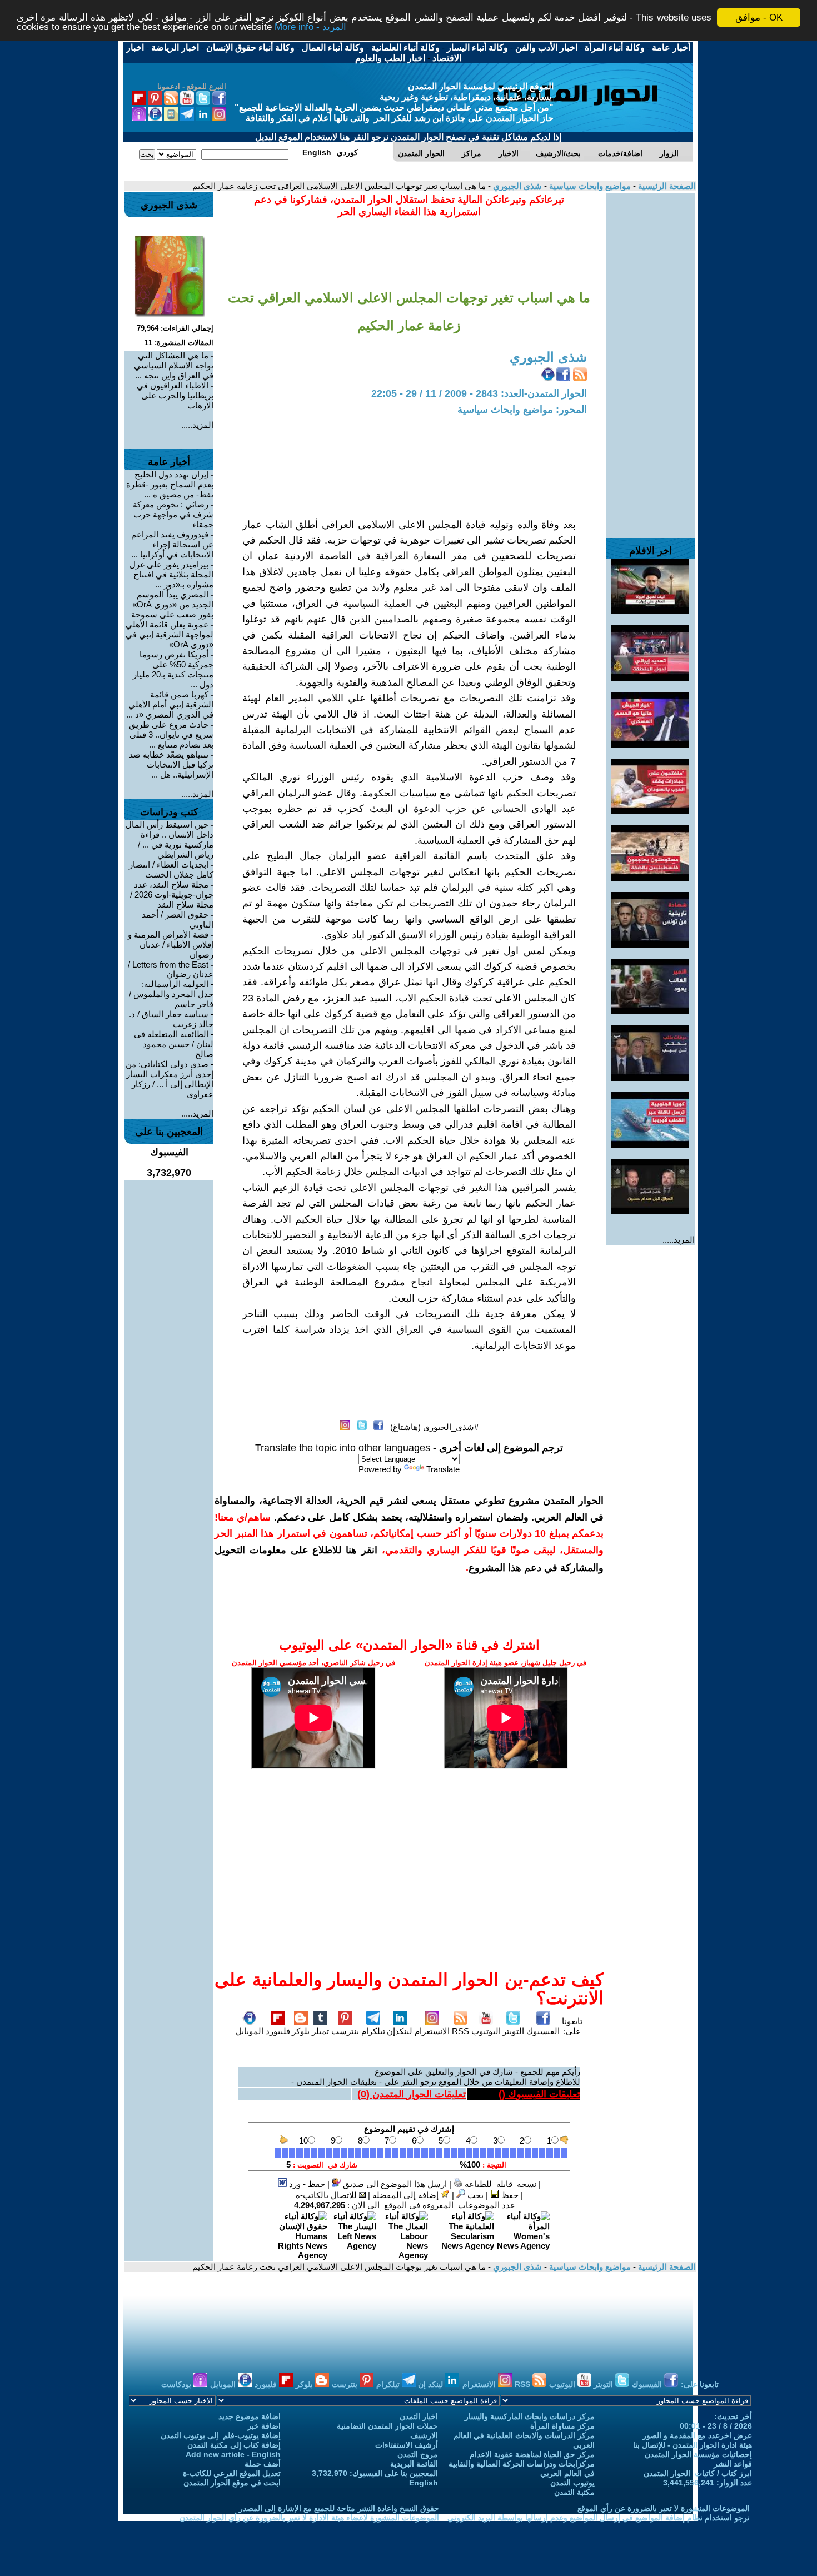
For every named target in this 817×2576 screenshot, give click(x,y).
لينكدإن (400, 2031)
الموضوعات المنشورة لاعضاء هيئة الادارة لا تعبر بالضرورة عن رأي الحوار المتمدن (309, 2518)
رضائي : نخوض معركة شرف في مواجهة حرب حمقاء (173, 514)
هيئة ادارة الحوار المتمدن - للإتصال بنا (693, 2445)
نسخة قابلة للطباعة (499, 2184)
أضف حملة (263, 2464)
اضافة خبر (264, 2426)
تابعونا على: (572, 2026)
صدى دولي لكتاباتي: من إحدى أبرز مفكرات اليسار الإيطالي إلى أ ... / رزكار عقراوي (170, 1079)
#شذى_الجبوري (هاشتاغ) (434, 1427)
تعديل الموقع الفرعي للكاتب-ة (232, 2473)
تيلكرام (373, 2031)
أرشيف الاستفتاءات (407, 2445)
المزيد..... (679, 1240)
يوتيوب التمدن (572, 2483)
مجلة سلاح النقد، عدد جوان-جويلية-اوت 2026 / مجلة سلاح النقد (172, 895)
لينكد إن (432, 2384)
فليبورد (278, 2031)
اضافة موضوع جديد (250, 2416)
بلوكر (301, 2031)
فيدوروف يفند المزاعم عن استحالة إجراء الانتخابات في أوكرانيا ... (172, 544)
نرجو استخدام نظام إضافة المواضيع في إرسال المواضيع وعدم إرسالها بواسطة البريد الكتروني (599, 2518)
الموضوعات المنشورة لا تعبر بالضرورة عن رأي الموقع (664, 2508)
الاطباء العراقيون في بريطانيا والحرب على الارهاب (175, 395)
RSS (460, 2031)
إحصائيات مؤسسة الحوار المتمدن (698, 2454)
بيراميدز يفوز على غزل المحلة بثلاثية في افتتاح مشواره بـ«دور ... (171, 574)
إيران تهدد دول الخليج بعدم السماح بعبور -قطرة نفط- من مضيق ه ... (170, 484)
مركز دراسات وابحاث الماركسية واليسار (530, 2416)
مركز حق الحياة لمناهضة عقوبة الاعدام (532, 2454)
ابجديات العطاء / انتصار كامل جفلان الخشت (171, 870)
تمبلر (320, 2031)
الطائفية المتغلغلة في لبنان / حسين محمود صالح (174, 1044)
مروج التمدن (418, 2454)
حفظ (509, 2195)
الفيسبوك (543, 2031)
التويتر (513, 2031)
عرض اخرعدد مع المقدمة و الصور (697, 2435)
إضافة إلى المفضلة (407, 2195)
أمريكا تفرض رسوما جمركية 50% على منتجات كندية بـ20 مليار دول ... (173, 669)
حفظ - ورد (306, 2184)
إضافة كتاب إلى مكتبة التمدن (234, 2445)
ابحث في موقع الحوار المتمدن (232, 2483)
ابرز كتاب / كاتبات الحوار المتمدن (698, 2473)
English (424, 2483)
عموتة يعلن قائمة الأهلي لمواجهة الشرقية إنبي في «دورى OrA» (170, 634)
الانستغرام (432, 2031)
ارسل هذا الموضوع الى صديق (394, 2184)
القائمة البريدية (414, 2464)
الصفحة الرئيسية (666, 186)
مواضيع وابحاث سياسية (589, 186)
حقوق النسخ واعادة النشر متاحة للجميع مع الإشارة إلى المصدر (339, 2508)
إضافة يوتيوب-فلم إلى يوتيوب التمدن (221, 2435)
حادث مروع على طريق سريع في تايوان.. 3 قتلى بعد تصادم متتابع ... (171, 734)
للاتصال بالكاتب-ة (327, 2195)
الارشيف (424, 2435)
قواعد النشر (733, 2464)
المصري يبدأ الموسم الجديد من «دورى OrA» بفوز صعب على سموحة (172, 604)
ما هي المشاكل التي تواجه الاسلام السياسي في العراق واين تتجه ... (174, 365)
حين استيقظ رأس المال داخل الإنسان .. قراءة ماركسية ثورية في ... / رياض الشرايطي (170, 839)
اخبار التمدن (419, 2416)
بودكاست (177, 2384)
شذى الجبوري (516, 186)
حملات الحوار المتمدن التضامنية (387, 2426)
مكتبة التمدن (574, 2492)
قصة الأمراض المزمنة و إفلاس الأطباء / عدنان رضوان (171, 945)
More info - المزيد (310, 28)
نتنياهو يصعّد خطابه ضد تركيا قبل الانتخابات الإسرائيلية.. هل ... (171, 764)
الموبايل (250, 2031)
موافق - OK (759, 18)
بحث (474, 2195)
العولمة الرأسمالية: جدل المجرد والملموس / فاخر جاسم (171, 994)
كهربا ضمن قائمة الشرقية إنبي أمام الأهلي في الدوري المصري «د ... (170, 704)
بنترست (345, 2031)
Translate (443, 1469)
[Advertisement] (650, 360)
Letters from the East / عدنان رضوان (171, 969)
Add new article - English (233, 2454)
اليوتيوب (486, 2031)
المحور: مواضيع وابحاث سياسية (522, 410)
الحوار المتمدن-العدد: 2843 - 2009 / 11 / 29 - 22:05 (479, 393)
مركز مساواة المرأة (562, 2426)
